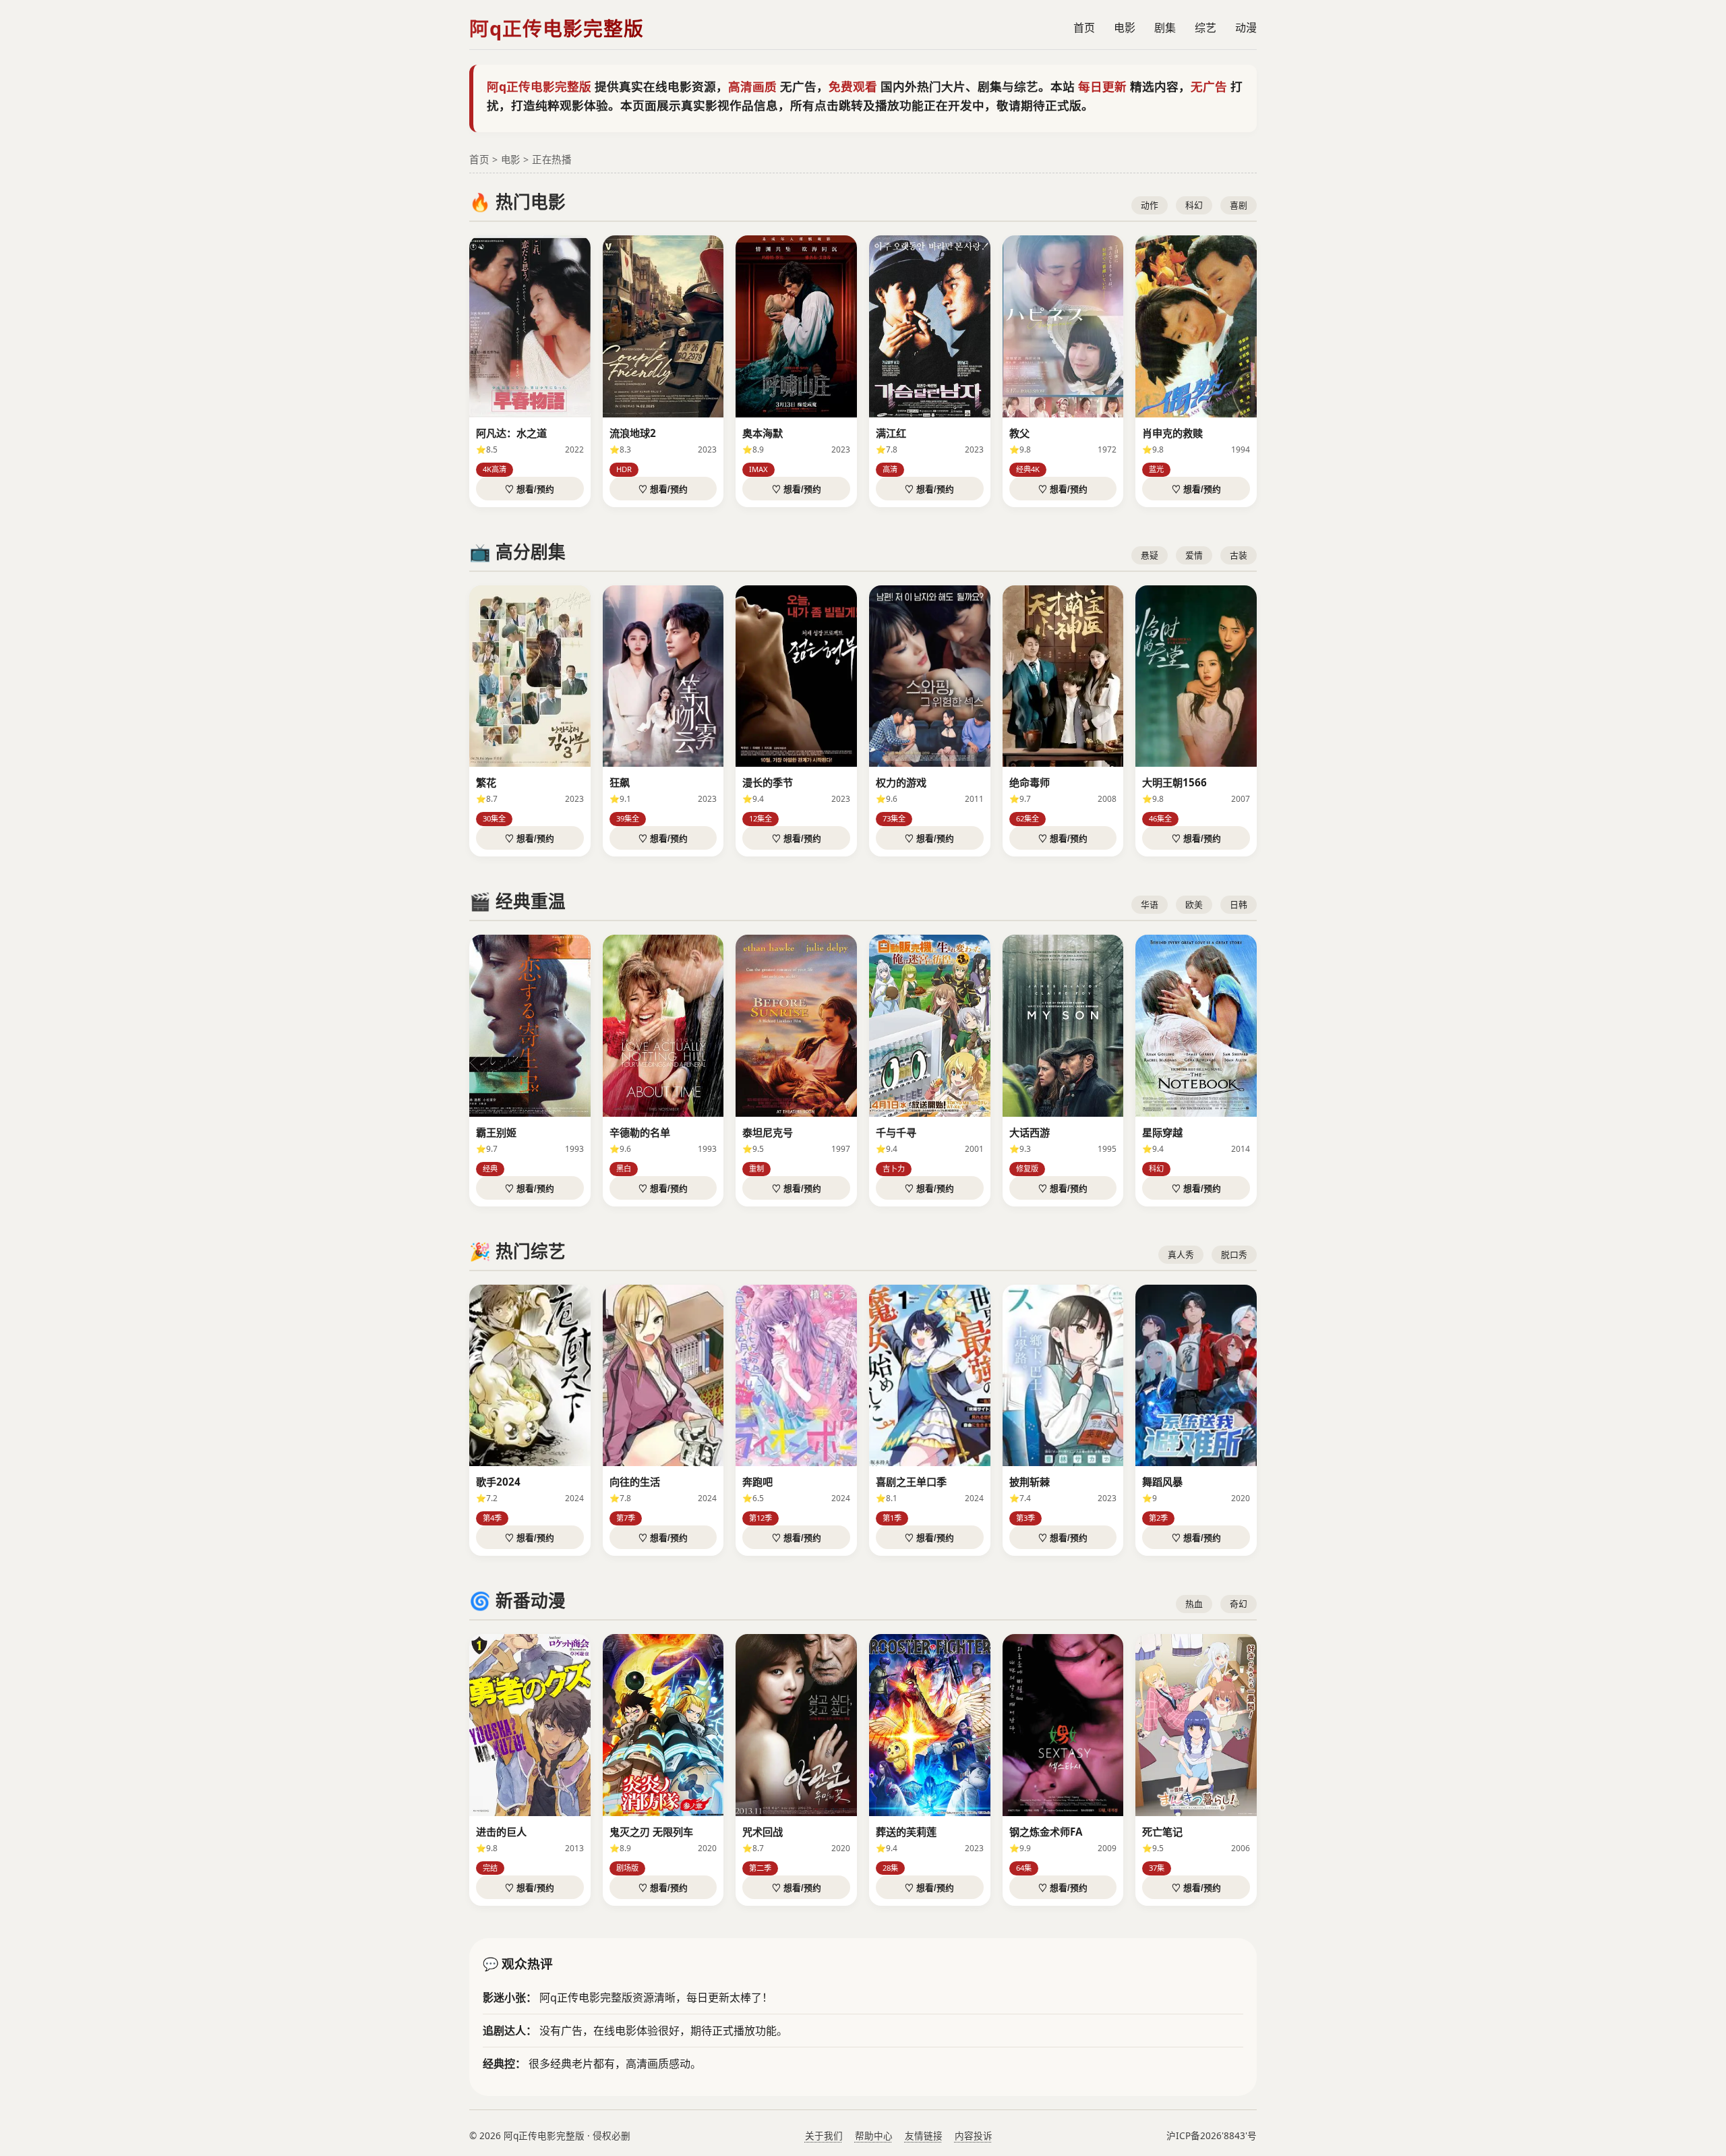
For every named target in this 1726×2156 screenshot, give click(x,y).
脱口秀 (1234, 1254)
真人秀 (1181, 1254)
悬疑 (1150, 555)
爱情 (1194, 555)
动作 (1150, 205)
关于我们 (824, 2135)
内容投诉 (974, 2135)
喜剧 (1239, 205)
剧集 (1165, 28)
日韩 (1239, 904)
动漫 (1246, 28)
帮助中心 (874, 2135)
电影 (1125, 28)
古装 (1239, 555)
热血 (1194, 1604)
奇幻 (1239, 1604)
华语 (1150, 904)
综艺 (1206, 28)
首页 (1084, 28)
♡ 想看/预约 (530, 489)
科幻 (1194, 205)
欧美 (1194, 904)
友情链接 (924, 2135)
